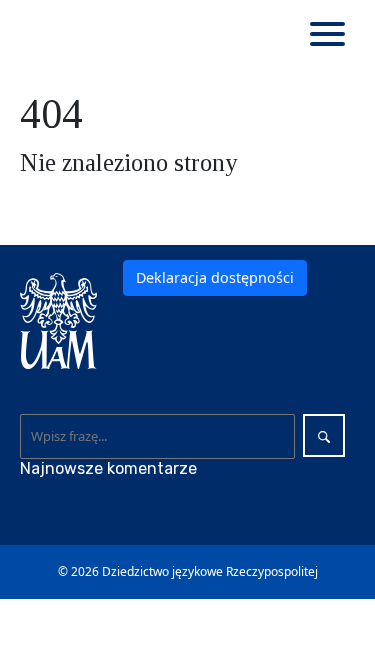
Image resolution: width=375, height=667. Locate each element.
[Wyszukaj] (324, 435)
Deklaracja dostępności (215, 277)
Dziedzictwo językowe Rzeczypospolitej (210, 571)
